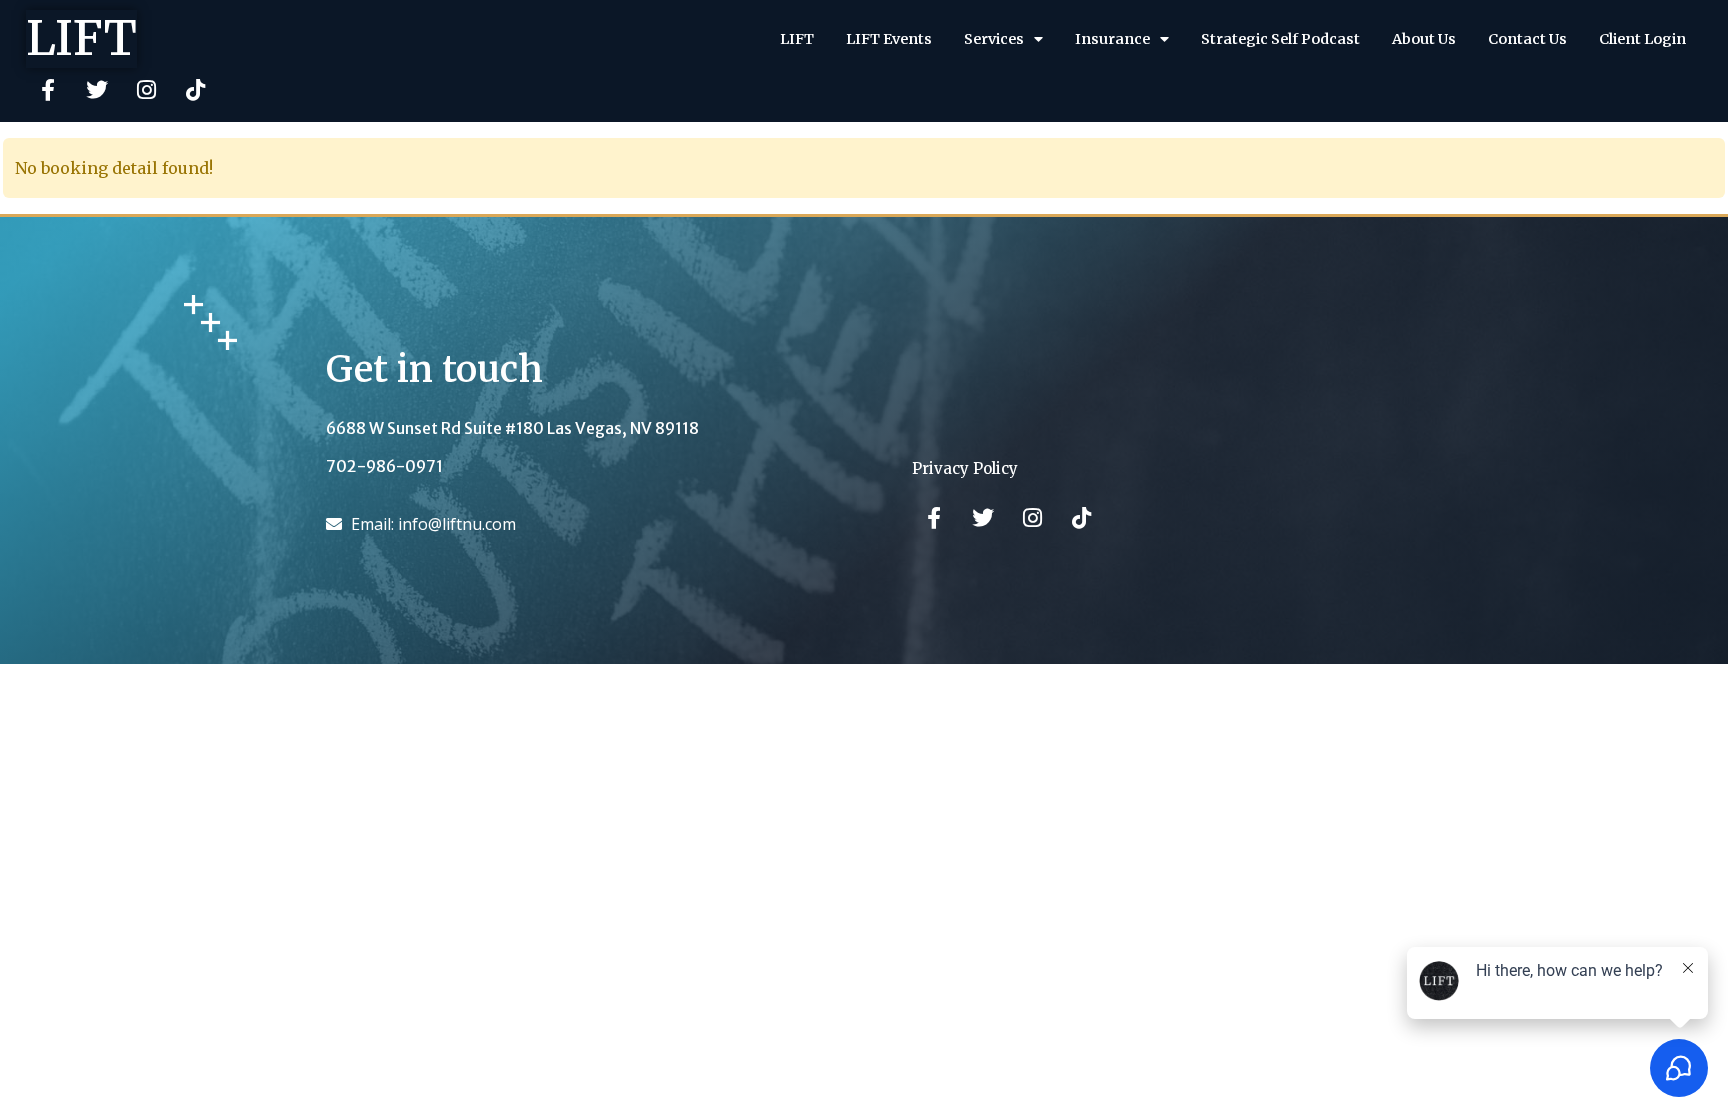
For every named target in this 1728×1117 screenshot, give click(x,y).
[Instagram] (146, 90)
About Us (1424, 39)
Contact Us (1527, 39)
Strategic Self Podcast (1280, 39)
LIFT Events (889, 39)
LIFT (81, 38)
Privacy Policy (965, 468)
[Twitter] (97, 90)
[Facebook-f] (48, 90)
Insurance (1112, 39)
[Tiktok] (195, 90)
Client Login (1642, 39)
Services (994, 39)
